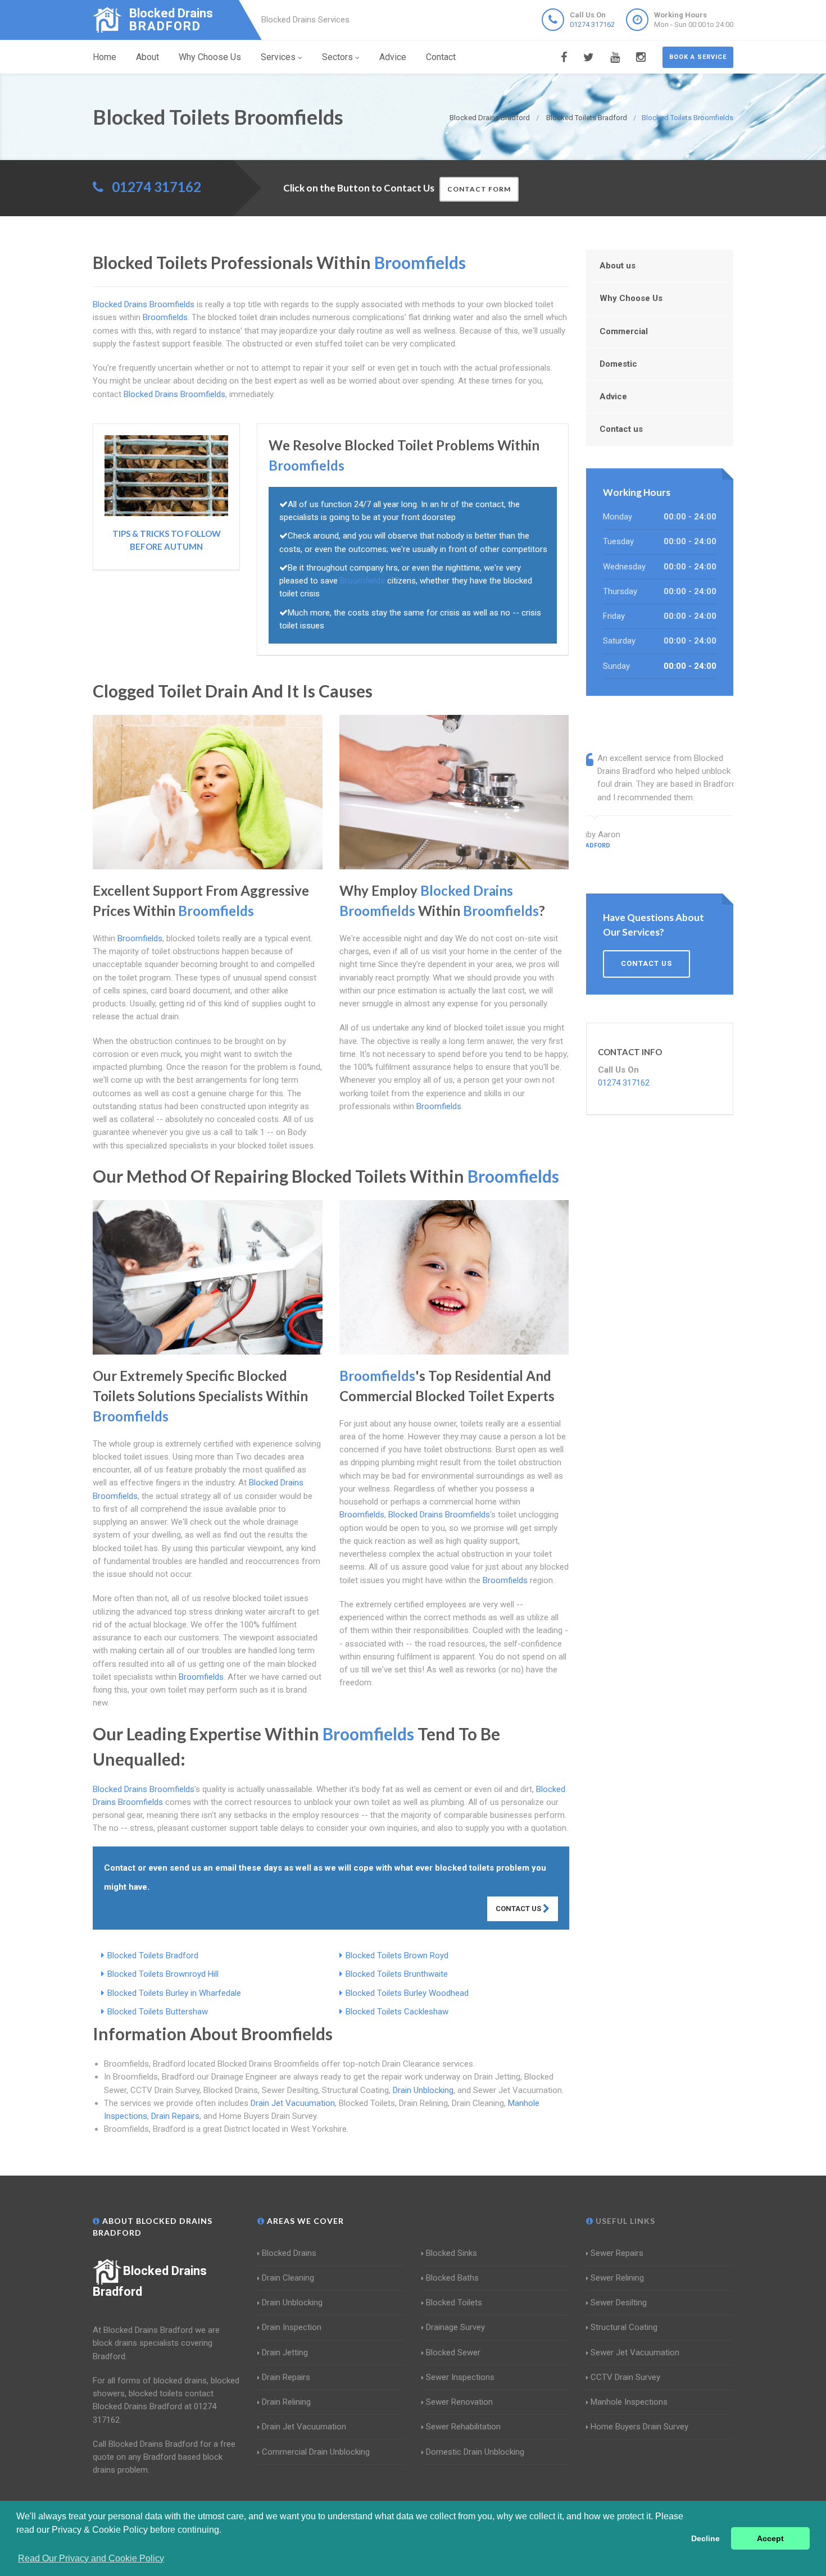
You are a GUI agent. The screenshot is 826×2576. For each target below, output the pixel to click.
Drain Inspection (292, 2327)
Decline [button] (705, 2538)
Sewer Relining (617, 2278)
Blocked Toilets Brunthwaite (397, 1974)
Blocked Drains (289, 2253)
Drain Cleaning (288, 2278)
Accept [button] (770, 2538)
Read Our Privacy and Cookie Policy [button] (91, 2558)
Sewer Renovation (459, 2402)
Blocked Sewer (453, 2352)
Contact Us (519, 1909)
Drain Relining (286, 2402)
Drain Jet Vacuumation (293, 2103)
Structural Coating (624, 2327)
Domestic (618, 364)
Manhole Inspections (629, 2402)
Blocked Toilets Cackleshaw (397, 2012)
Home (105, 57)
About (147, 57)
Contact (441, 57)
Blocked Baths (452, 2278)
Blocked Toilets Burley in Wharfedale (174, 1993)
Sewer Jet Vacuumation (635, 2352)
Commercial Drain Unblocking (316, 2452)
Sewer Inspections (460, 2377)
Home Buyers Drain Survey (639, 2427)
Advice (393, 57)
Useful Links (624, 2221)
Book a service (698, 57)
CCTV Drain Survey (625, 2377)
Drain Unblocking (423, 2090)
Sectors (337, 57)
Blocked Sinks (451, 2253)
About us (618, 266)
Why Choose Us (210, 57)
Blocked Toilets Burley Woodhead (407, 1993)
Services (278, 57)
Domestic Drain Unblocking (475, 2452)
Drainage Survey (455, 2327)
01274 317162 (592, 24)
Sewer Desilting (619, 2303)
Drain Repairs (175, 2116)
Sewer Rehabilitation (463, 2427)
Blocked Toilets (454, 2303)
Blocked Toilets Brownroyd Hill (163, 1974)
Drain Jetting (285, 2352)
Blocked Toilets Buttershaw (158, 2012)
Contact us (621, 429)
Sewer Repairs (617, 2253)
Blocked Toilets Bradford (153, 1955)
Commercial (624, 331)
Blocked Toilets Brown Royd (397, 1955)
